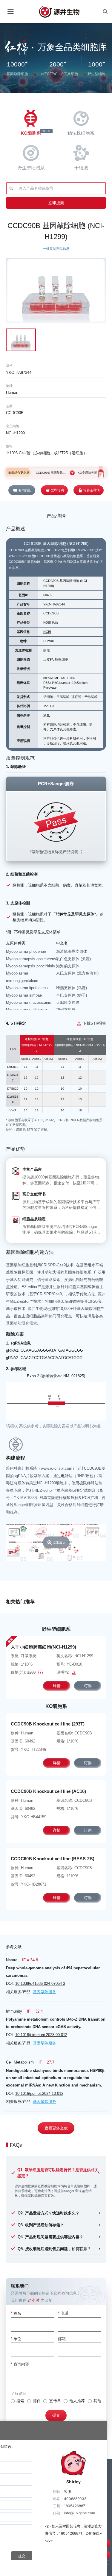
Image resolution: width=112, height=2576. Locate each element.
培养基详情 (92, 490)
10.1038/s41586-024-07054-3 (40, 1983)
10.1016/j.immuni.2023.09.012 (41, 2035)
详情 (57, 1686)
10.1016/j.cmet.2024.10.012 (39, 2094)
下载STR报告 (94, 1023)
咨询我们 (25, 490)
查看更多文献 (56, 2128)
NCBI (47, 632)
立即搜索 (56, 203)
